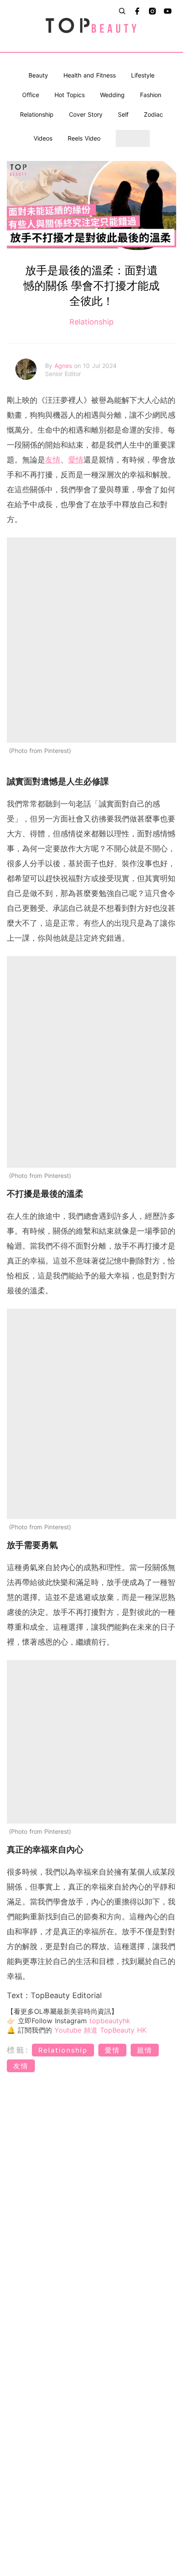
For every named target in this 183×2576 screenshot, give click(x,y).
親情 (145, 2050)
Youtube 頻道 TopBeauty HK (100, 2030)
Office (31, 95)
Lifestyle (143, 75)
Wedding (112, 95)
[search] (122, 11)
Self (123, 114)
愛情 (76, 460)
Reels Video (84, 138)
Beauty (38, 75)
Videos (43, 138)
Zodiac (153, 114)
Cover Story (86, 114)
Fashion (151, 95)
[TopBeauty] (92, 26)
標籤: (18, 2050)
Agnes (64, 366)
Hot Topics (70, 95)
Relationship (37, 114)
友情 (53, 460)
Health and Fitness (90, 75)
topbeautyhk (110, 2021)
